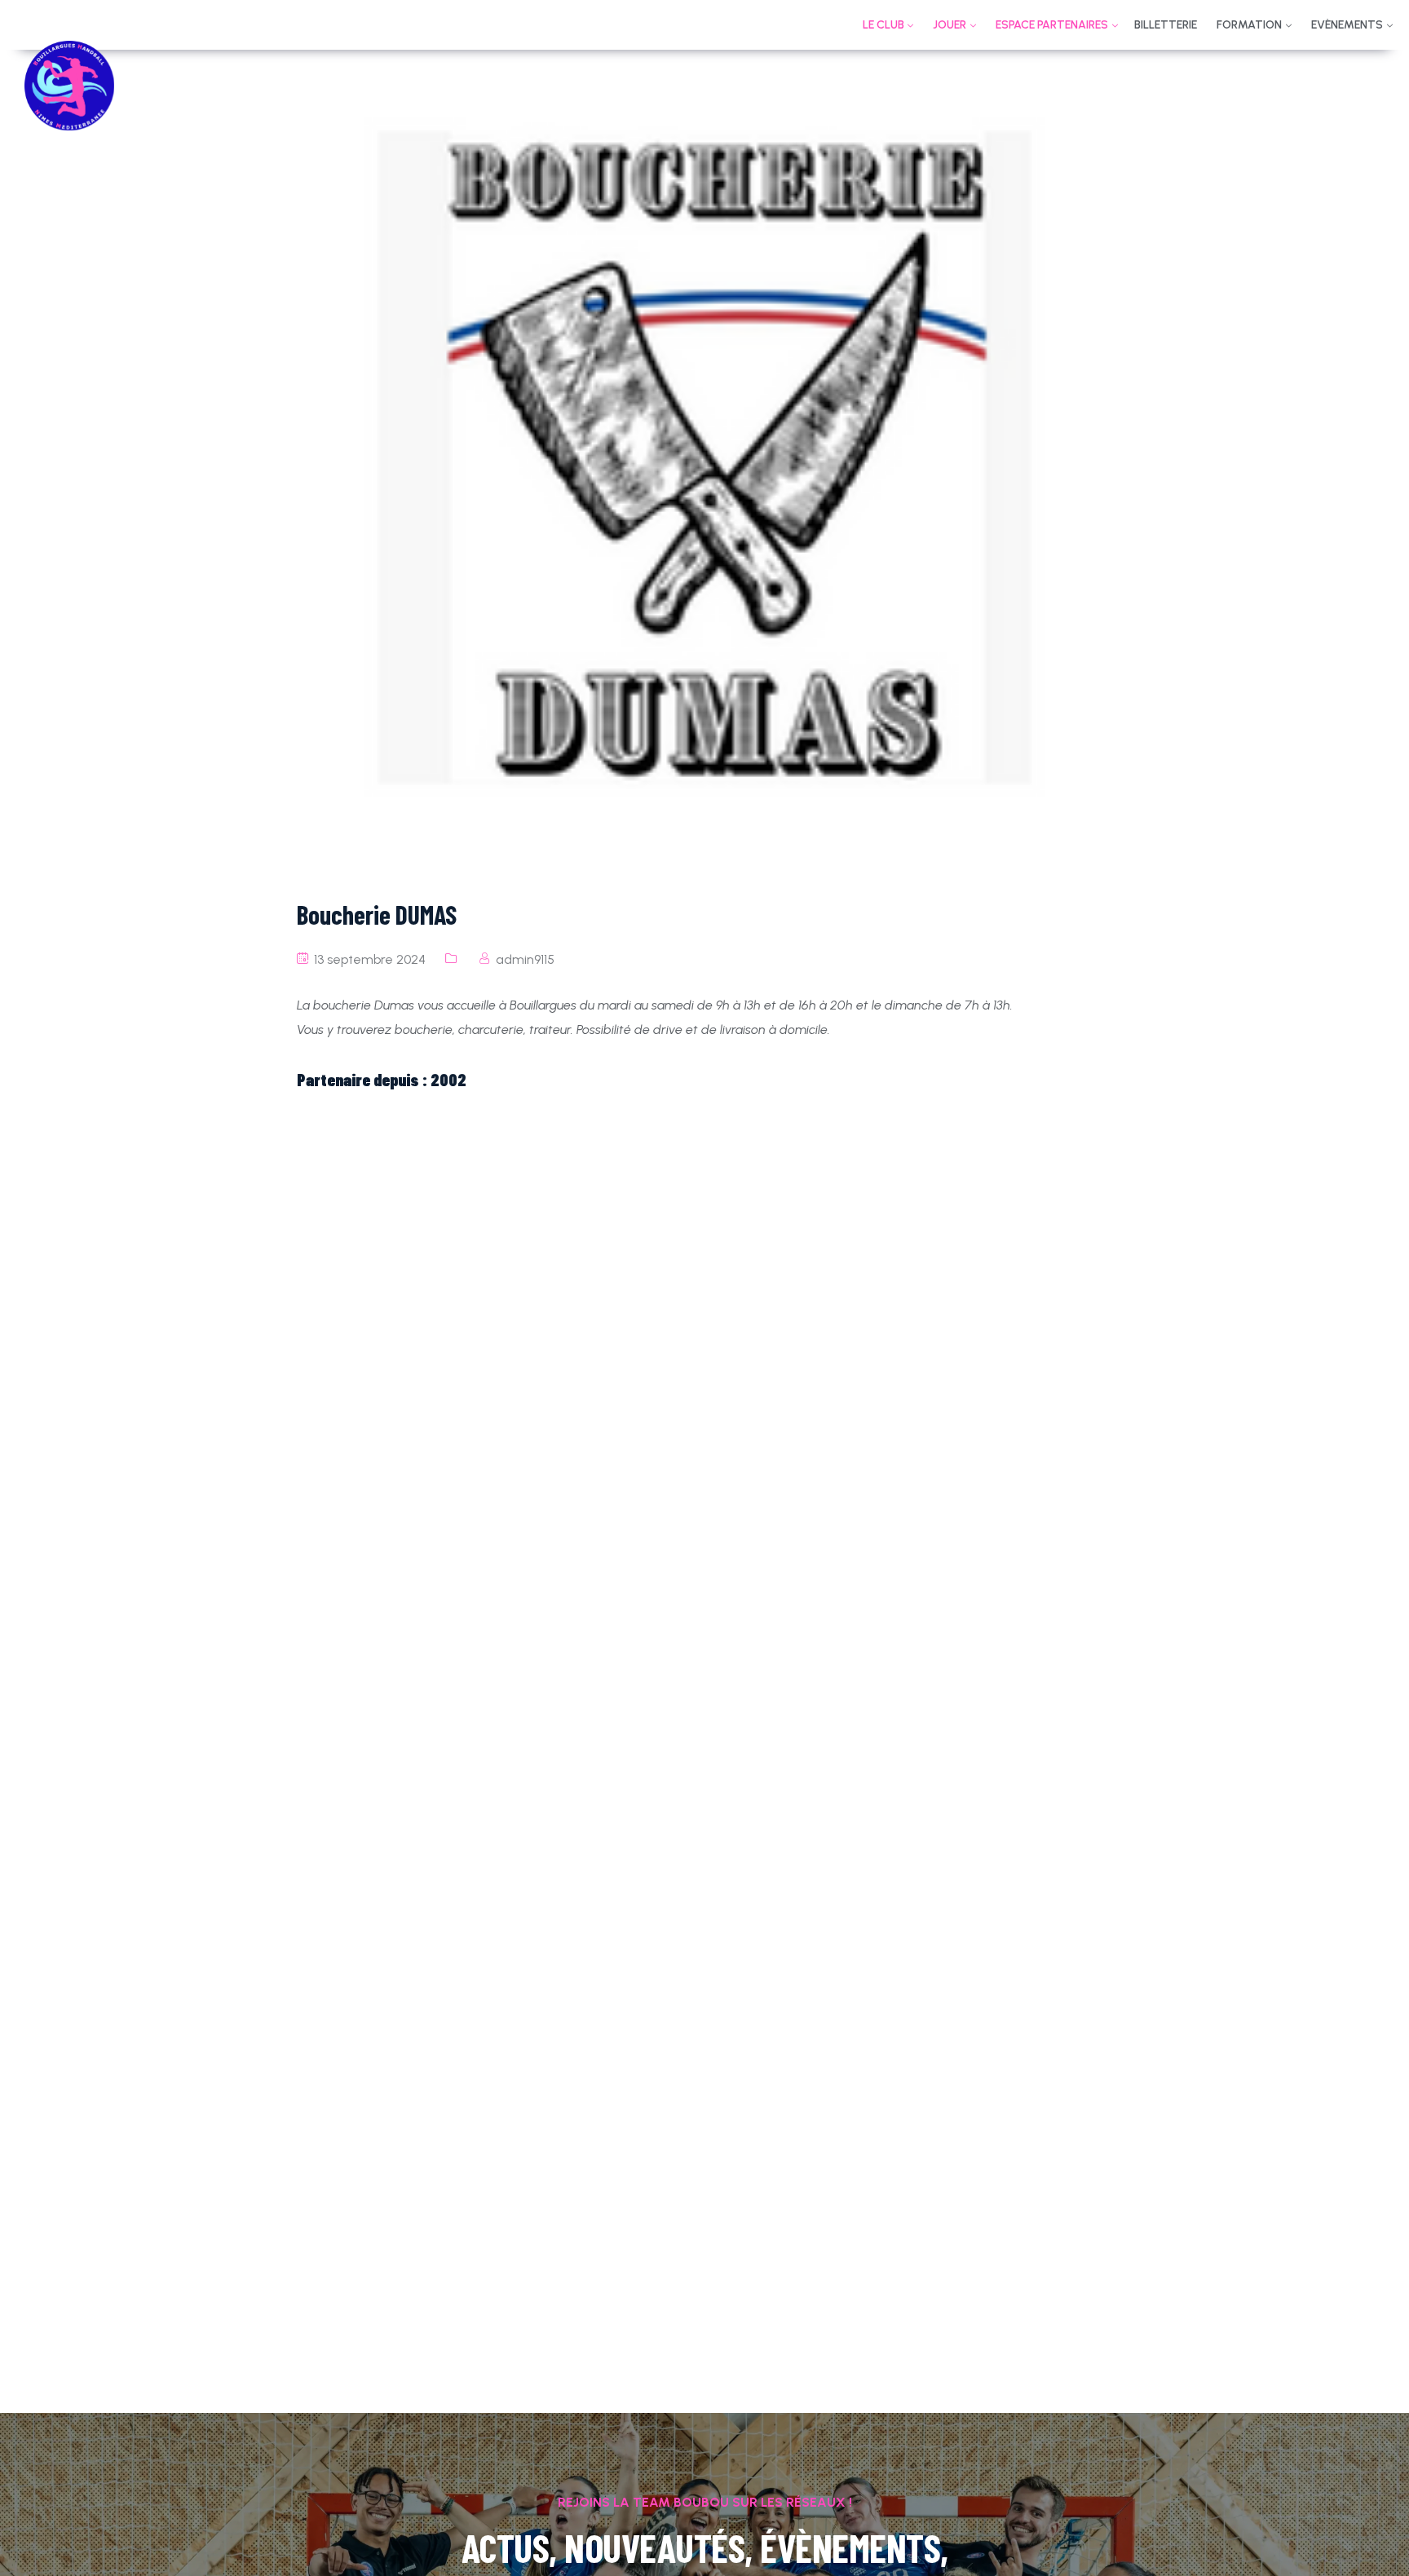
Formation (1249, 25)
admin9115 (525, 959)
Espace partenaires (1052, 25)
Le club (883, 25)
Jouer (950, 25)
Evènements (1347, 25)
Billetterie (1166, 25)
